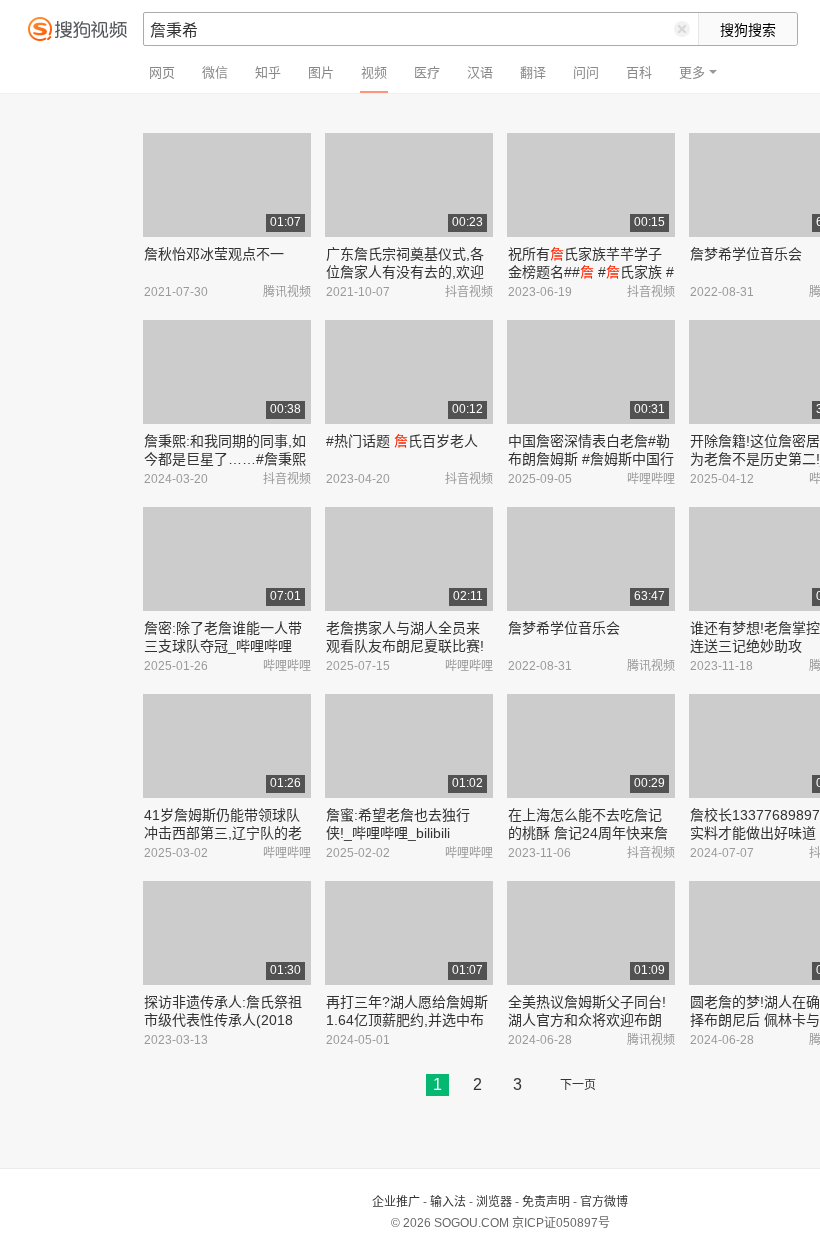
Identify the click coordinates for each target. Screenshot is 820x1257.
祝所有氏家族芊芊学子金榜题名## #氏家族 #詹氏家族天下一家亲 (591, 272)
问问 (586, 72)
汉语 (480, 72)
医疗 (427, 72)
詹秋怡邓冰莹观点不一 (214, 254)
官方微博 (604, 1202)
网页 (162, 72)
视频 (374, 72)
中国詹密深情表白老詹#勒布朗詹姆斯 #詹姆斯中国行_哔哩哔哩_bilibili (591, 459)
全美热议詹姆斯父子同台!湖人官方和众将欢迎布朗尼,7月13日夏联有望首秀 (587, 1020)
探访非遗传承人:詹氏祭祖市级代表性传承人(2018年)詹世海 (223, 1020)
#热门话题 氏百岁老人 (402, 441)
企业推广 (396, 1202)
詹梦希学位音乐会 (746, 254)
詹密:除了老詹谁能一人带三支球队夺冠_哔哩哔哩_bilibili (223, 646)
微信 (215, 72)
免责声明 (546, 1202)
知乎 (268, 72)
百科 (639, 72)
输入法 (448, 1202)
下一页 (578, 1085)
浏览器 (494, 1202)
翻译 (533, 72)
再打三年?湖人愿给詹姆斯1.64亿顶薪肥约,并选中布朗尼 (407, 1020)
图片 (321, 72)
